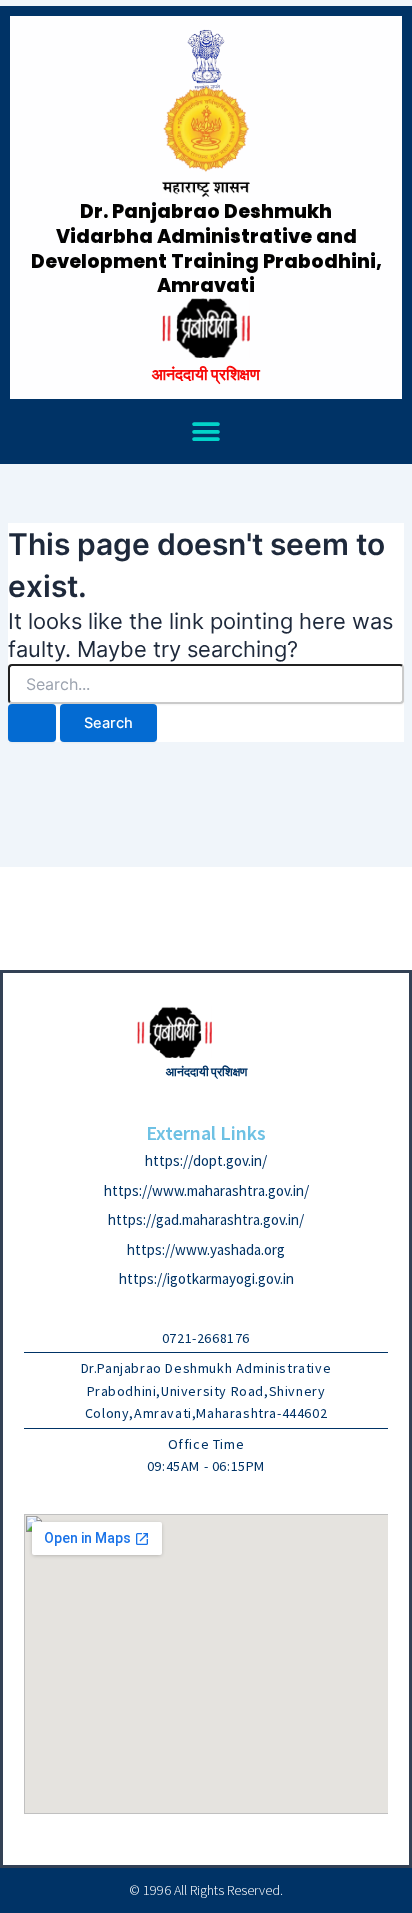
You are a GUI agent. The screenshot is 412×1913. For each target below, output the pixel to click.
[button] (206, 431)
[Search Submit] (32, 723)
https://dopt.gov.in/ (206, 1160)
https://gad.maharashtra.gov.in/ (206, 1219)
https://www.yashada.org (206, 1249)
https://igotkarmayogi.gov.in (206, 1278)
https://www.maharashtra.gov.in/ (206, 1190)
